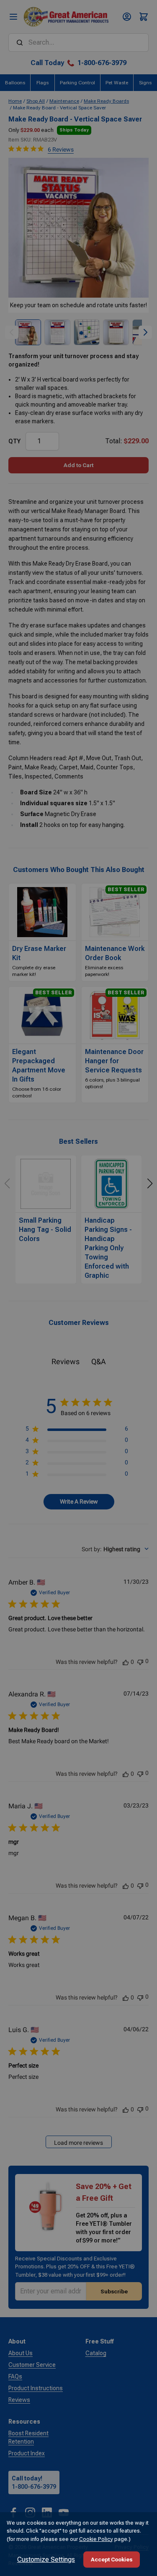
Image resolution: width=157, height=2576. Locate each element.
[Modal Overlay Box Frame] (78, 1288)
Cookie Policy (96, 2539)
